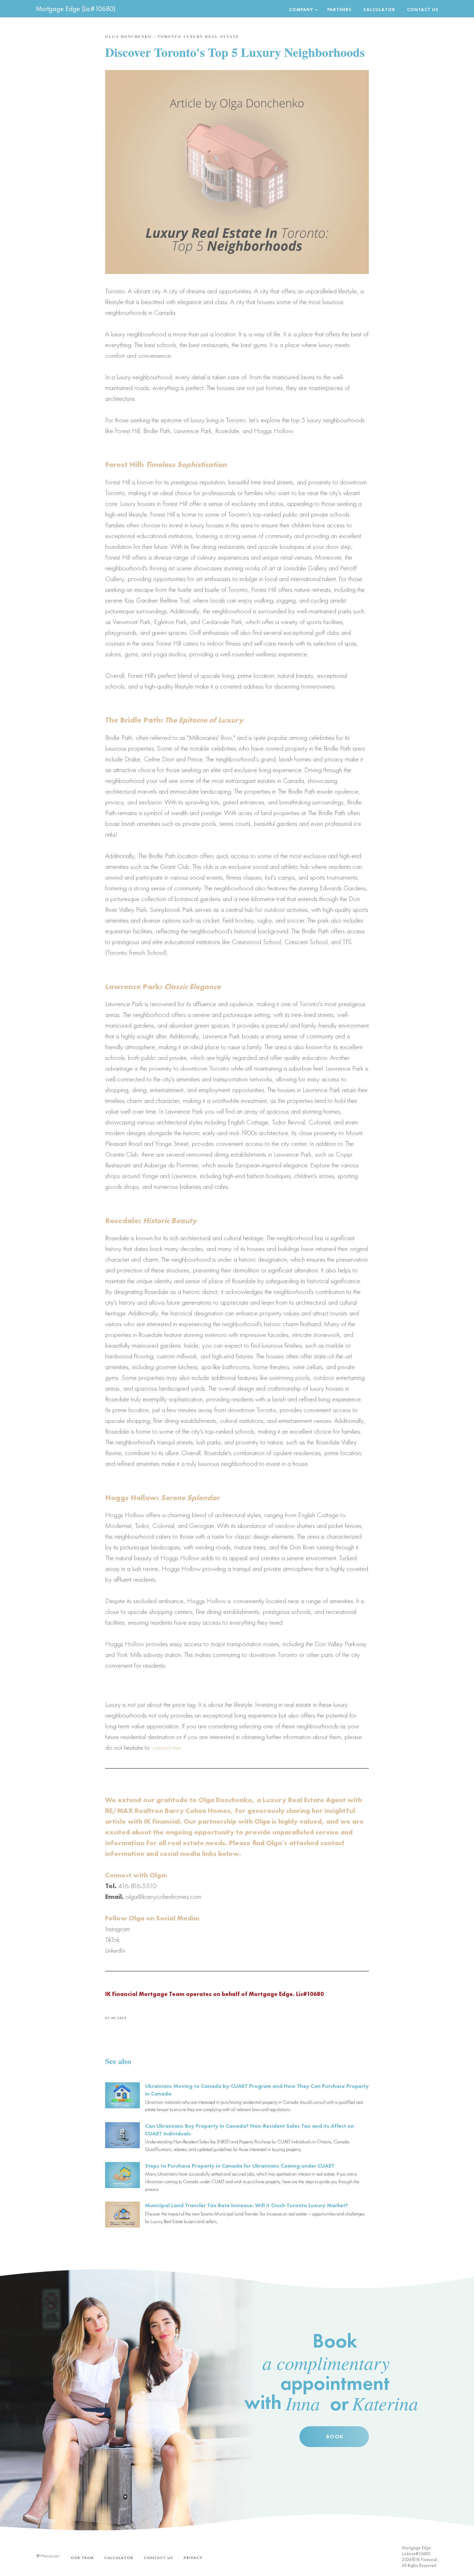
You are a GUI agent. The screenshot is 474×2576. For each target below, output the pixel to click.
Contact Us (423, 10)
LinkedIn (115, 1950)
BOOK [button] (335, 2436)
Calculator (379, 10)
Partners (339, 10)
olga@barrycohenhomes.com (163, 1896)
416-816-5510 (137, 1886)
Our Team (82, 2558)
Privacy (193, 2558)
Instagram (118, 1929)
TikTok (113, 1939)
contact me (166, 1747)
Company (301, 10)
